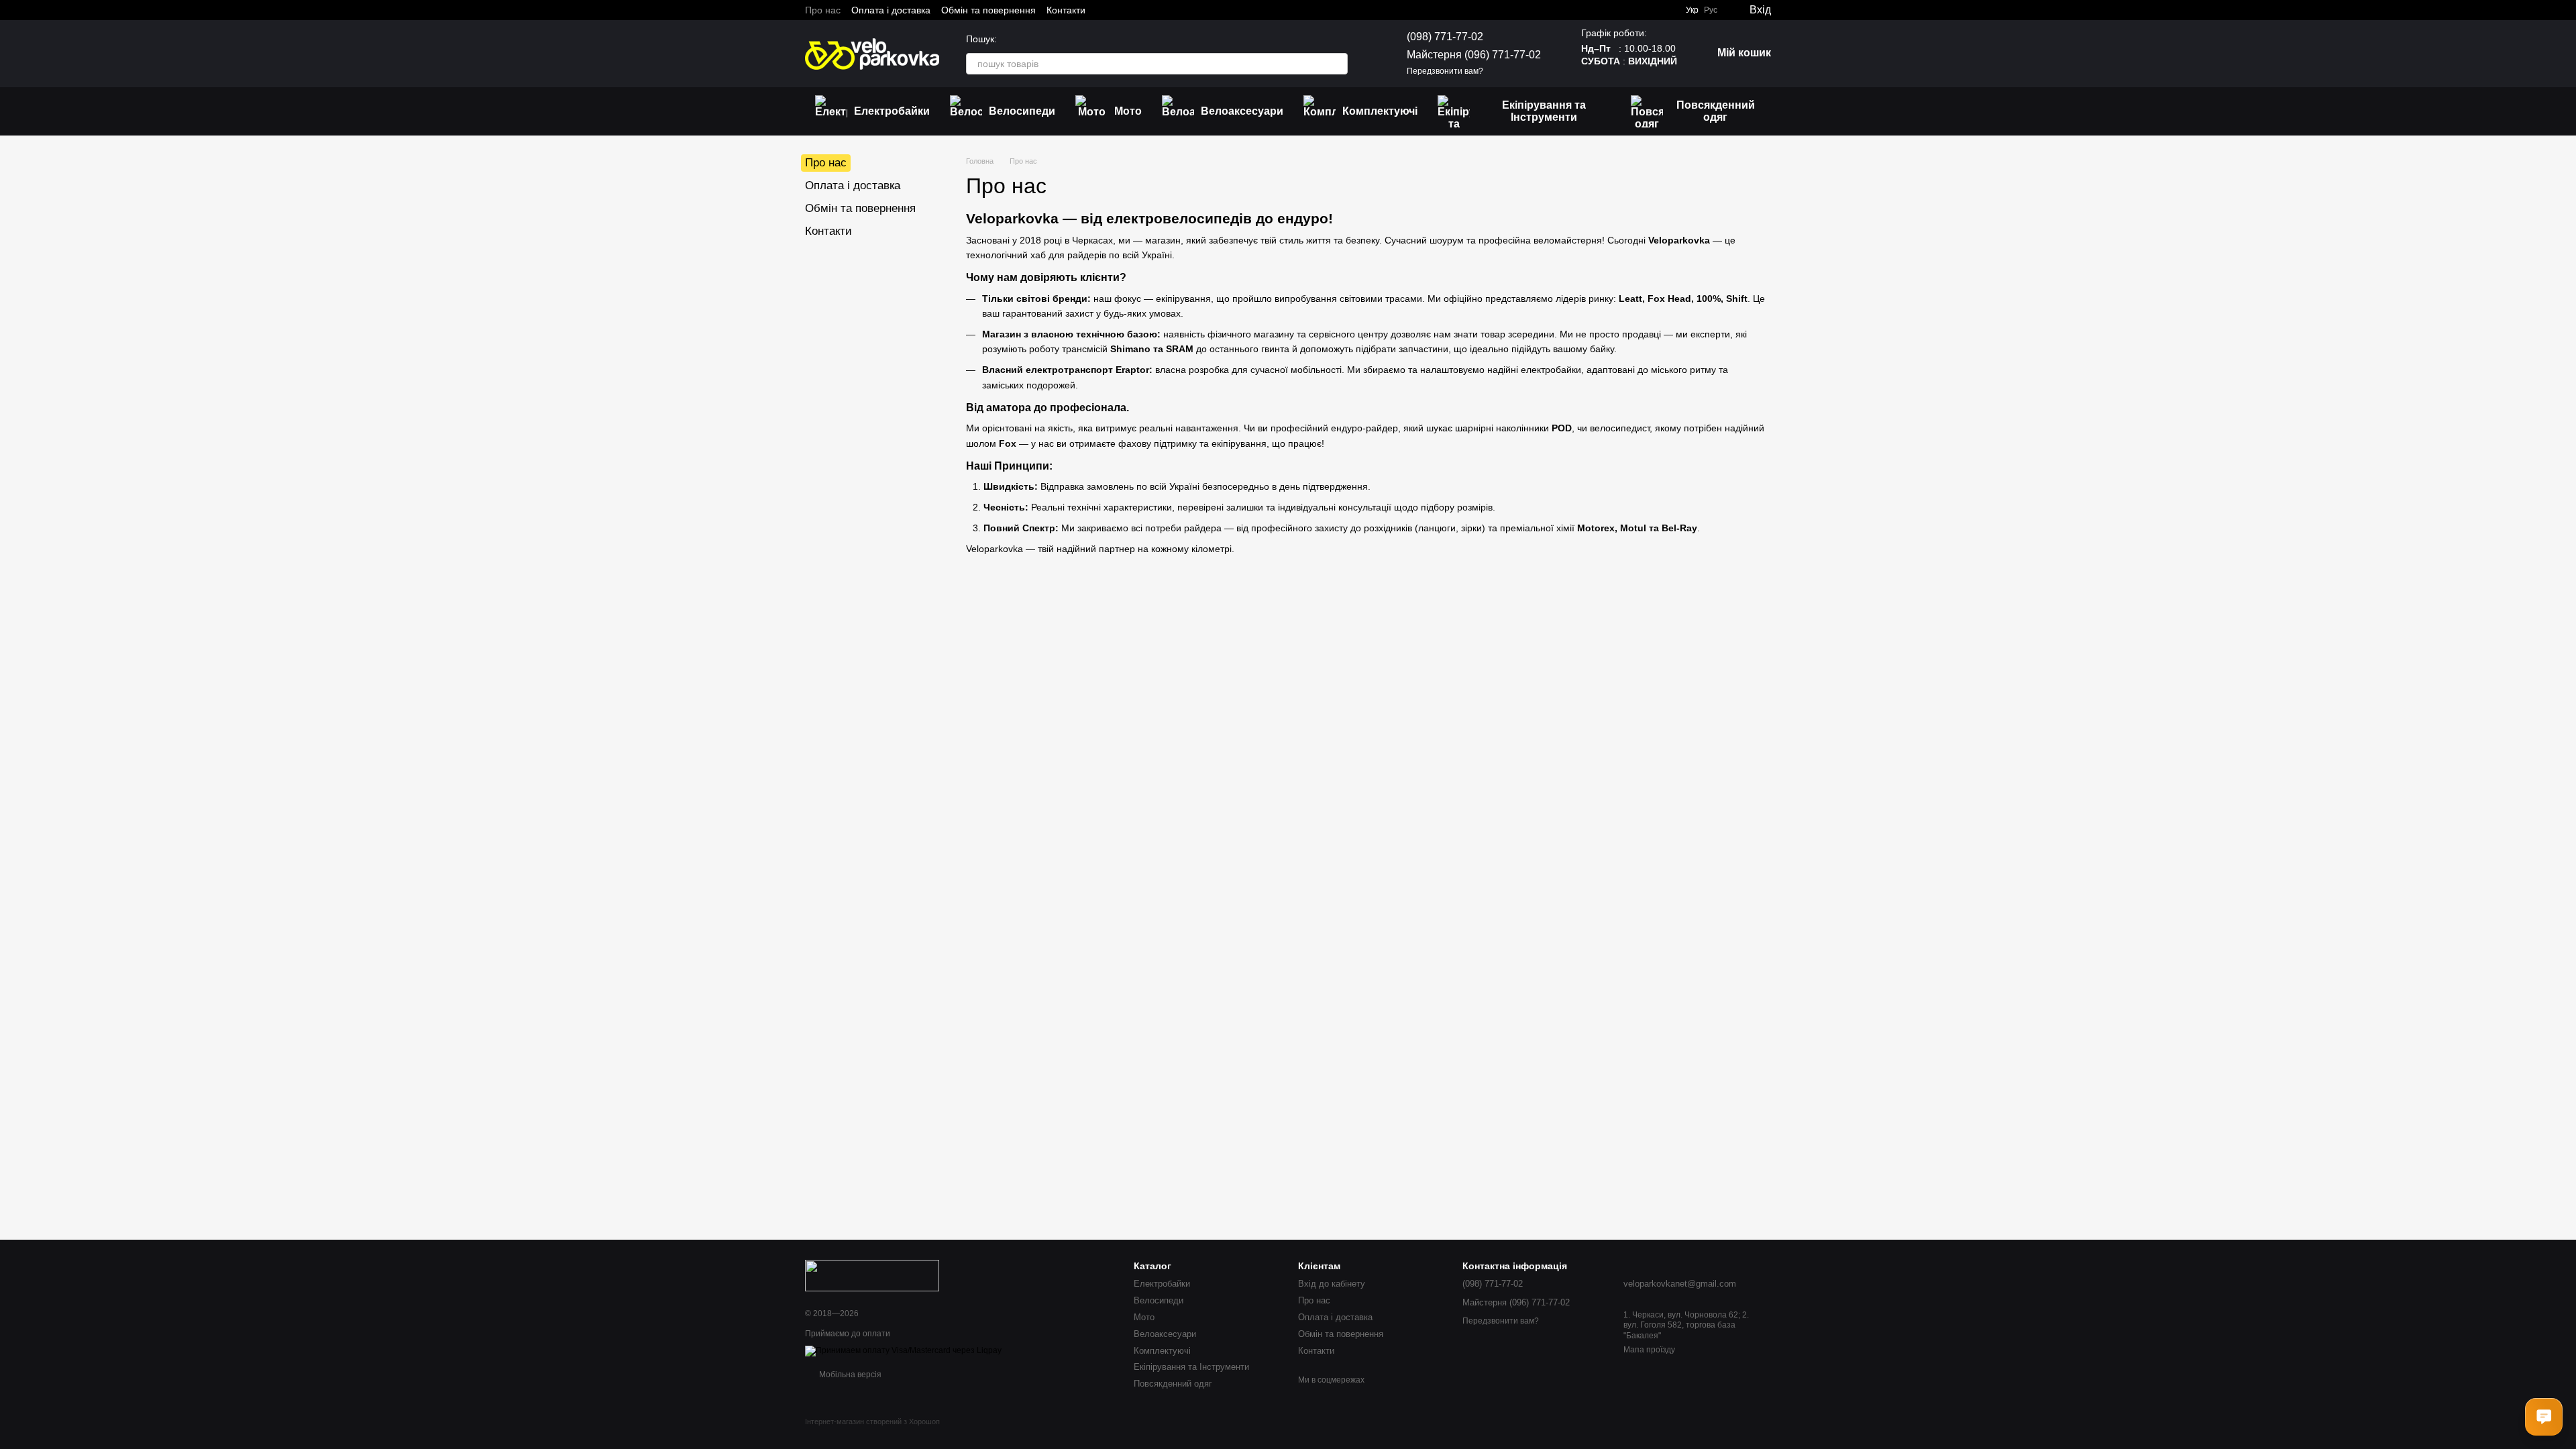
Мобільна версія (849, 1375)
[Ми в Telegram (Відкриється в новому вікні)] (1136, 10)
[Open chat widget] (2544, 1417)
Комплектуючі (1380, 111)
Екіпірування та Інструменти (1544, 111)
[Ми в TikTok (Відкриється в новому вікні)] (1169, 10)
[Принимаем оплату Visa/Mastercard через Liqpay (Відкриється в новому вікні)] (903, 1351)
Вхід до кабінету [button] (1332, 1284)
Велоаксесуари (1242, 111)
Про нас (823, 10)
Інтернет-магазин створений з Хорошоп (872, 1421)
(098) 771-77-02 (1445, 37)
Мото (1128, 111)
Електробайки (892, 111)
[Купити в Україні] (872, 1275)
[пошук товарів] (1337, 64)
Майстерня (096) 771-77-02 (1474, 55)
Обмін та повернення (988, 10)
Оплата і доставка (891, 10)
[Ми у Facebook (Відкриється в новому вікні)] (1104, 10)
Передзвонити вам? (1445, 71)
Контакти (1066, 10)
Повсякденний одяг (1716, 111)
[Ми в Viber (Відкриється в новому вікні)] (1152, 10)
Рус (1711, 10)
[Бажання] (1666, 10)
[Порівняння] (1639, 10)
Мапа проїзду (1649, 1350)
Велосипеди (1022, 111)
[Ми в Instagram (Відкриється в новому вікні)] (1120, 10)
